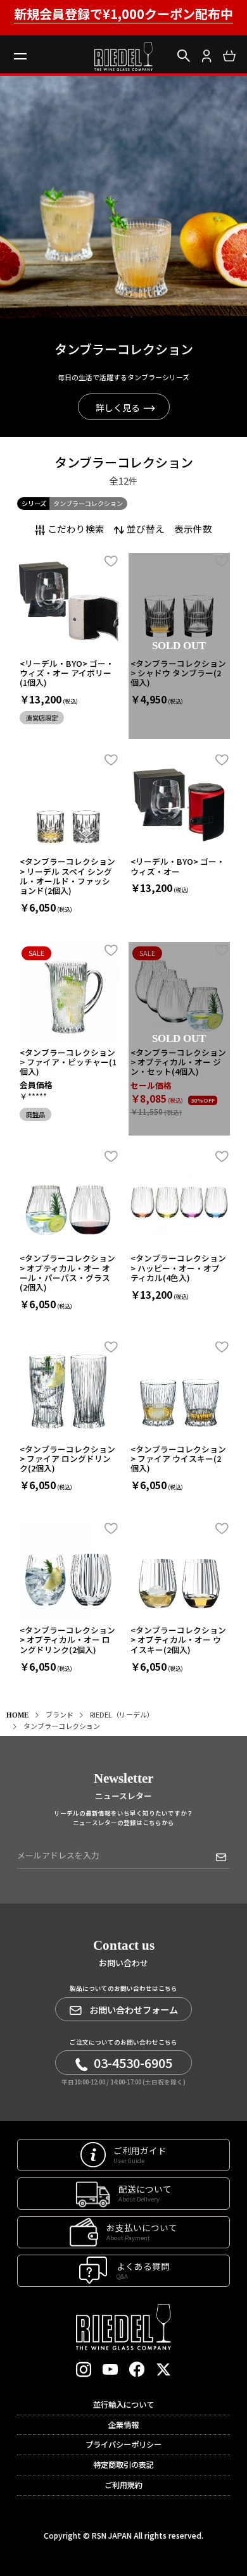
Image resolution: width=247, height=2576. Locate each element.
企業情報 (123, 2425)
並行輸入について (123, 2405)
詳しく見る (118, 407)
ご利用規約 (123, 2485)
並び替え (146, 529)
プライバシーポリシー (123, 2444)
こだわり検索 (76, 529)
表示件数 (193, 529)
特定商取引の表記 (123, 2465)
